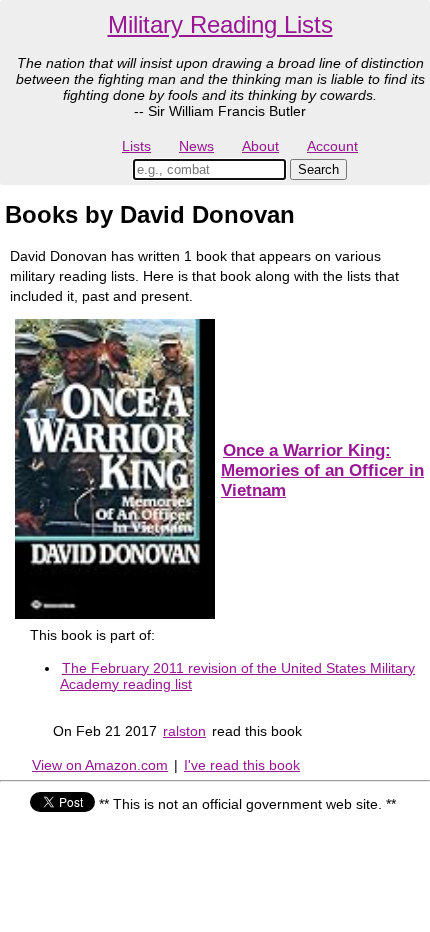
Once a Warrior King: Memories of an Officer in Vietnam (322, 470)
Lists (136, 146)
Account (332, 146)
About (260, 146)
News (196, 146)
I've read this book (242, 765)
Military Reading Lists (220, 24)
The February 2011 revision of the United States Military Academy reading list (237, 676)
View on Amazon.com (100, 765)
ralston (184, 731)
